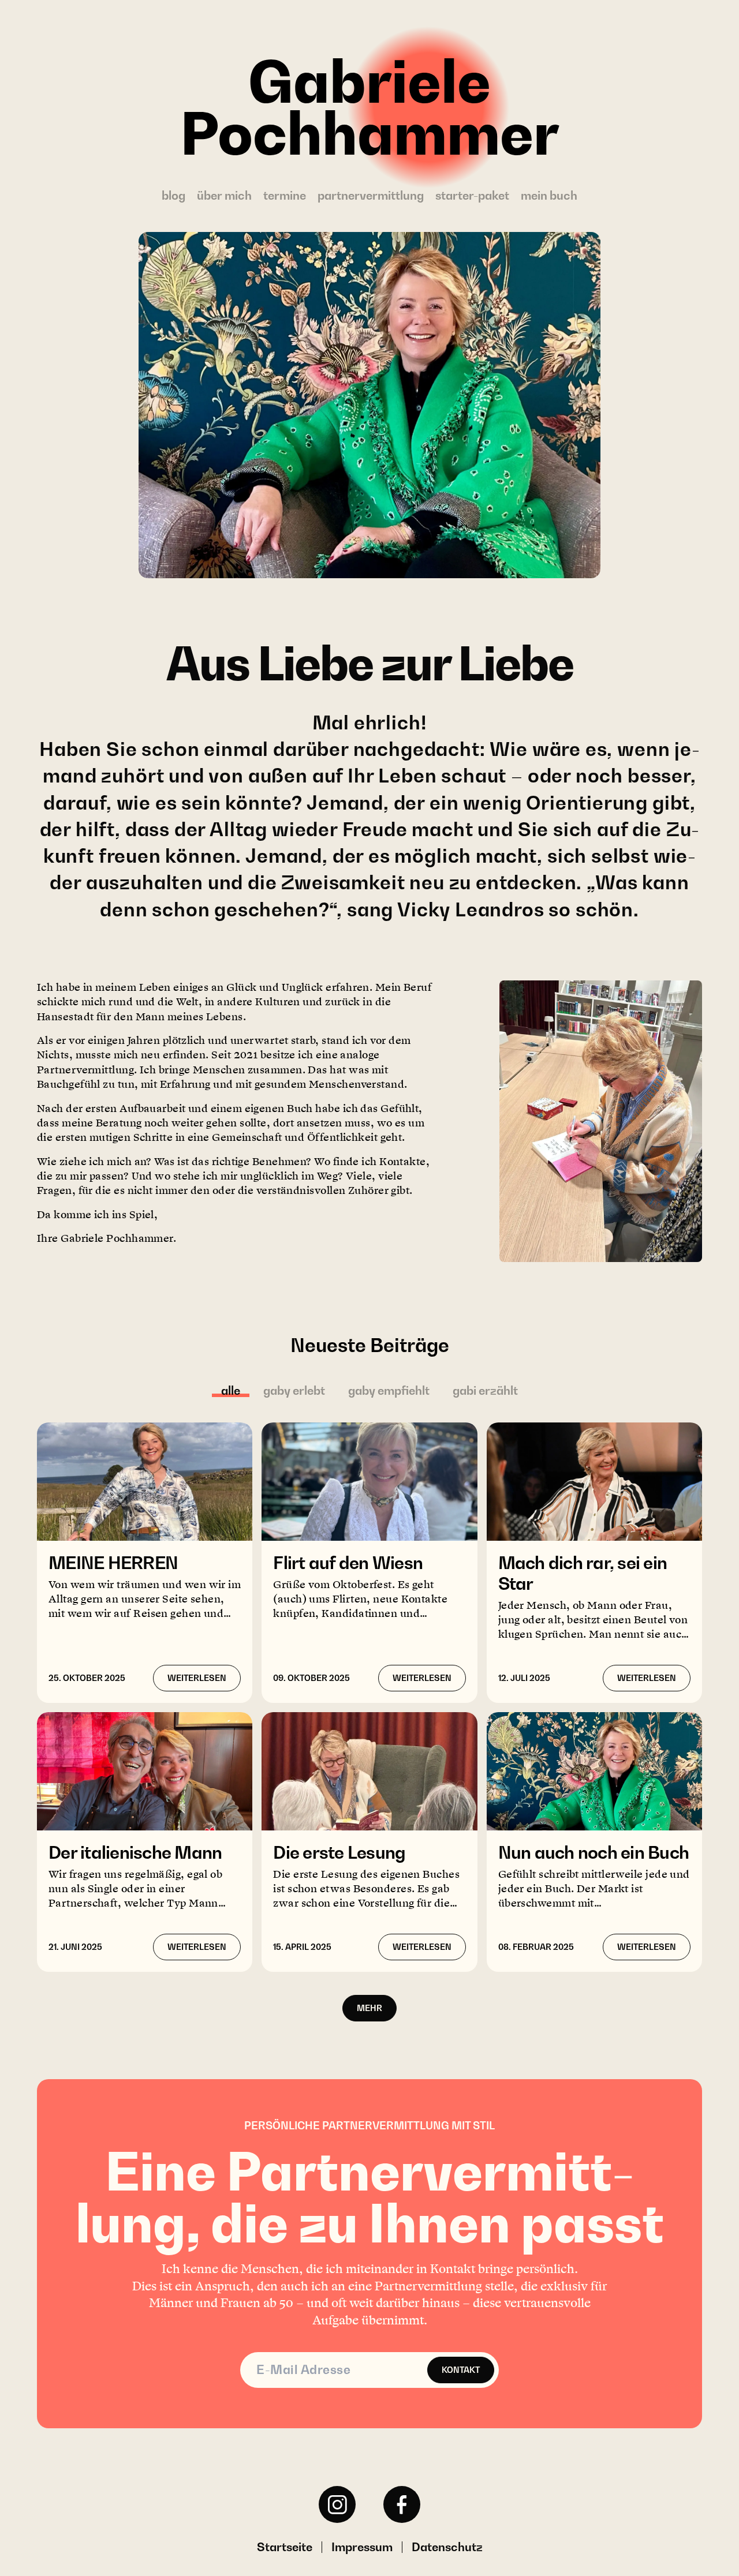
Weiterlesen (197, 1678)
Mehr (369, 2008)
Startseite (285, 2547)
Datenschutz (447, 2547)
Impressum (362, 2547)
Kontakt (461, 2370)
